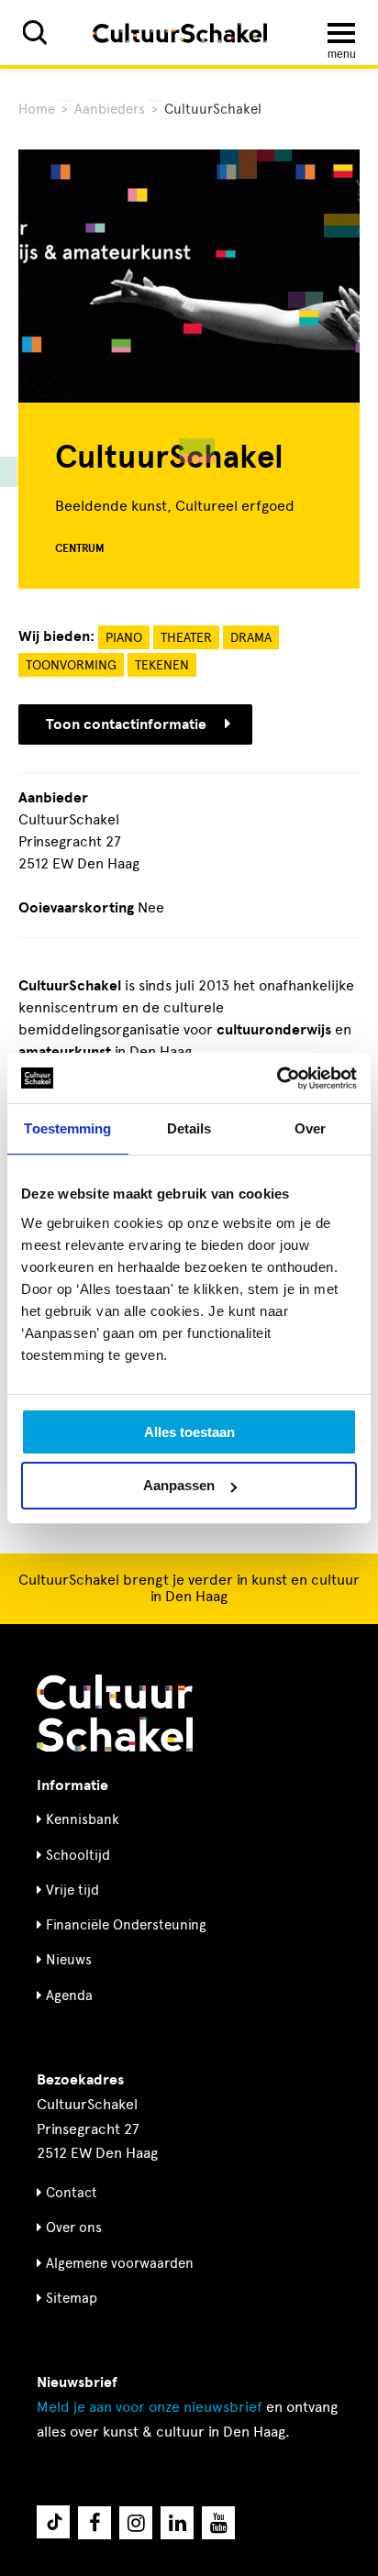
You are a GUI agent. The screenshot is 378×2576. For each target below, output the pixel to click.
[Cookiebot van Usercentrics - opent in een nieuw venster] (277, 1078)
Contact (72, 2193)
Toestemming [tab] (67, 1128)
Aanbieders (110, 109)
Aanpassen (179, 1485)
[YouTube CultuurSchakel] (218, 2523)
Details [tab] (189, 1128)
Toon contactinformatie (126, 724)
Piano (124, 638)
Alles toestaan (189, 1432)
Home (37, 109)
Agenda (69, 1996)
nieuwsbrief (150, 2407)
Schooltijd (78, 1855)
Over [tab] (310, 1128)
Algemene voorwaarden (120, 2263)
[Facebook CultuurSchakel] (94, 2523)
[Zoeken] (35, 33)
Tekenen (162, 665)
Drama (251, 638)
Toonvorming (71, 665)
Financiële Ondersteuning (126, 1925)
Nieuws (69, 1960)
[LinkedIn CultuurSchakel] (177, 2523)
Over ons (74, 2228)
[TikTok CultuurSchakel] (53, 2522)
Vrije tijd (72, 1890)
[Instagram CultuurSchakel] (136, 2523)
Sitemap (72, 2298)
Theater (186, 638)
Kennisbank (83, 1819)
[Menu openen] (341, 33)
